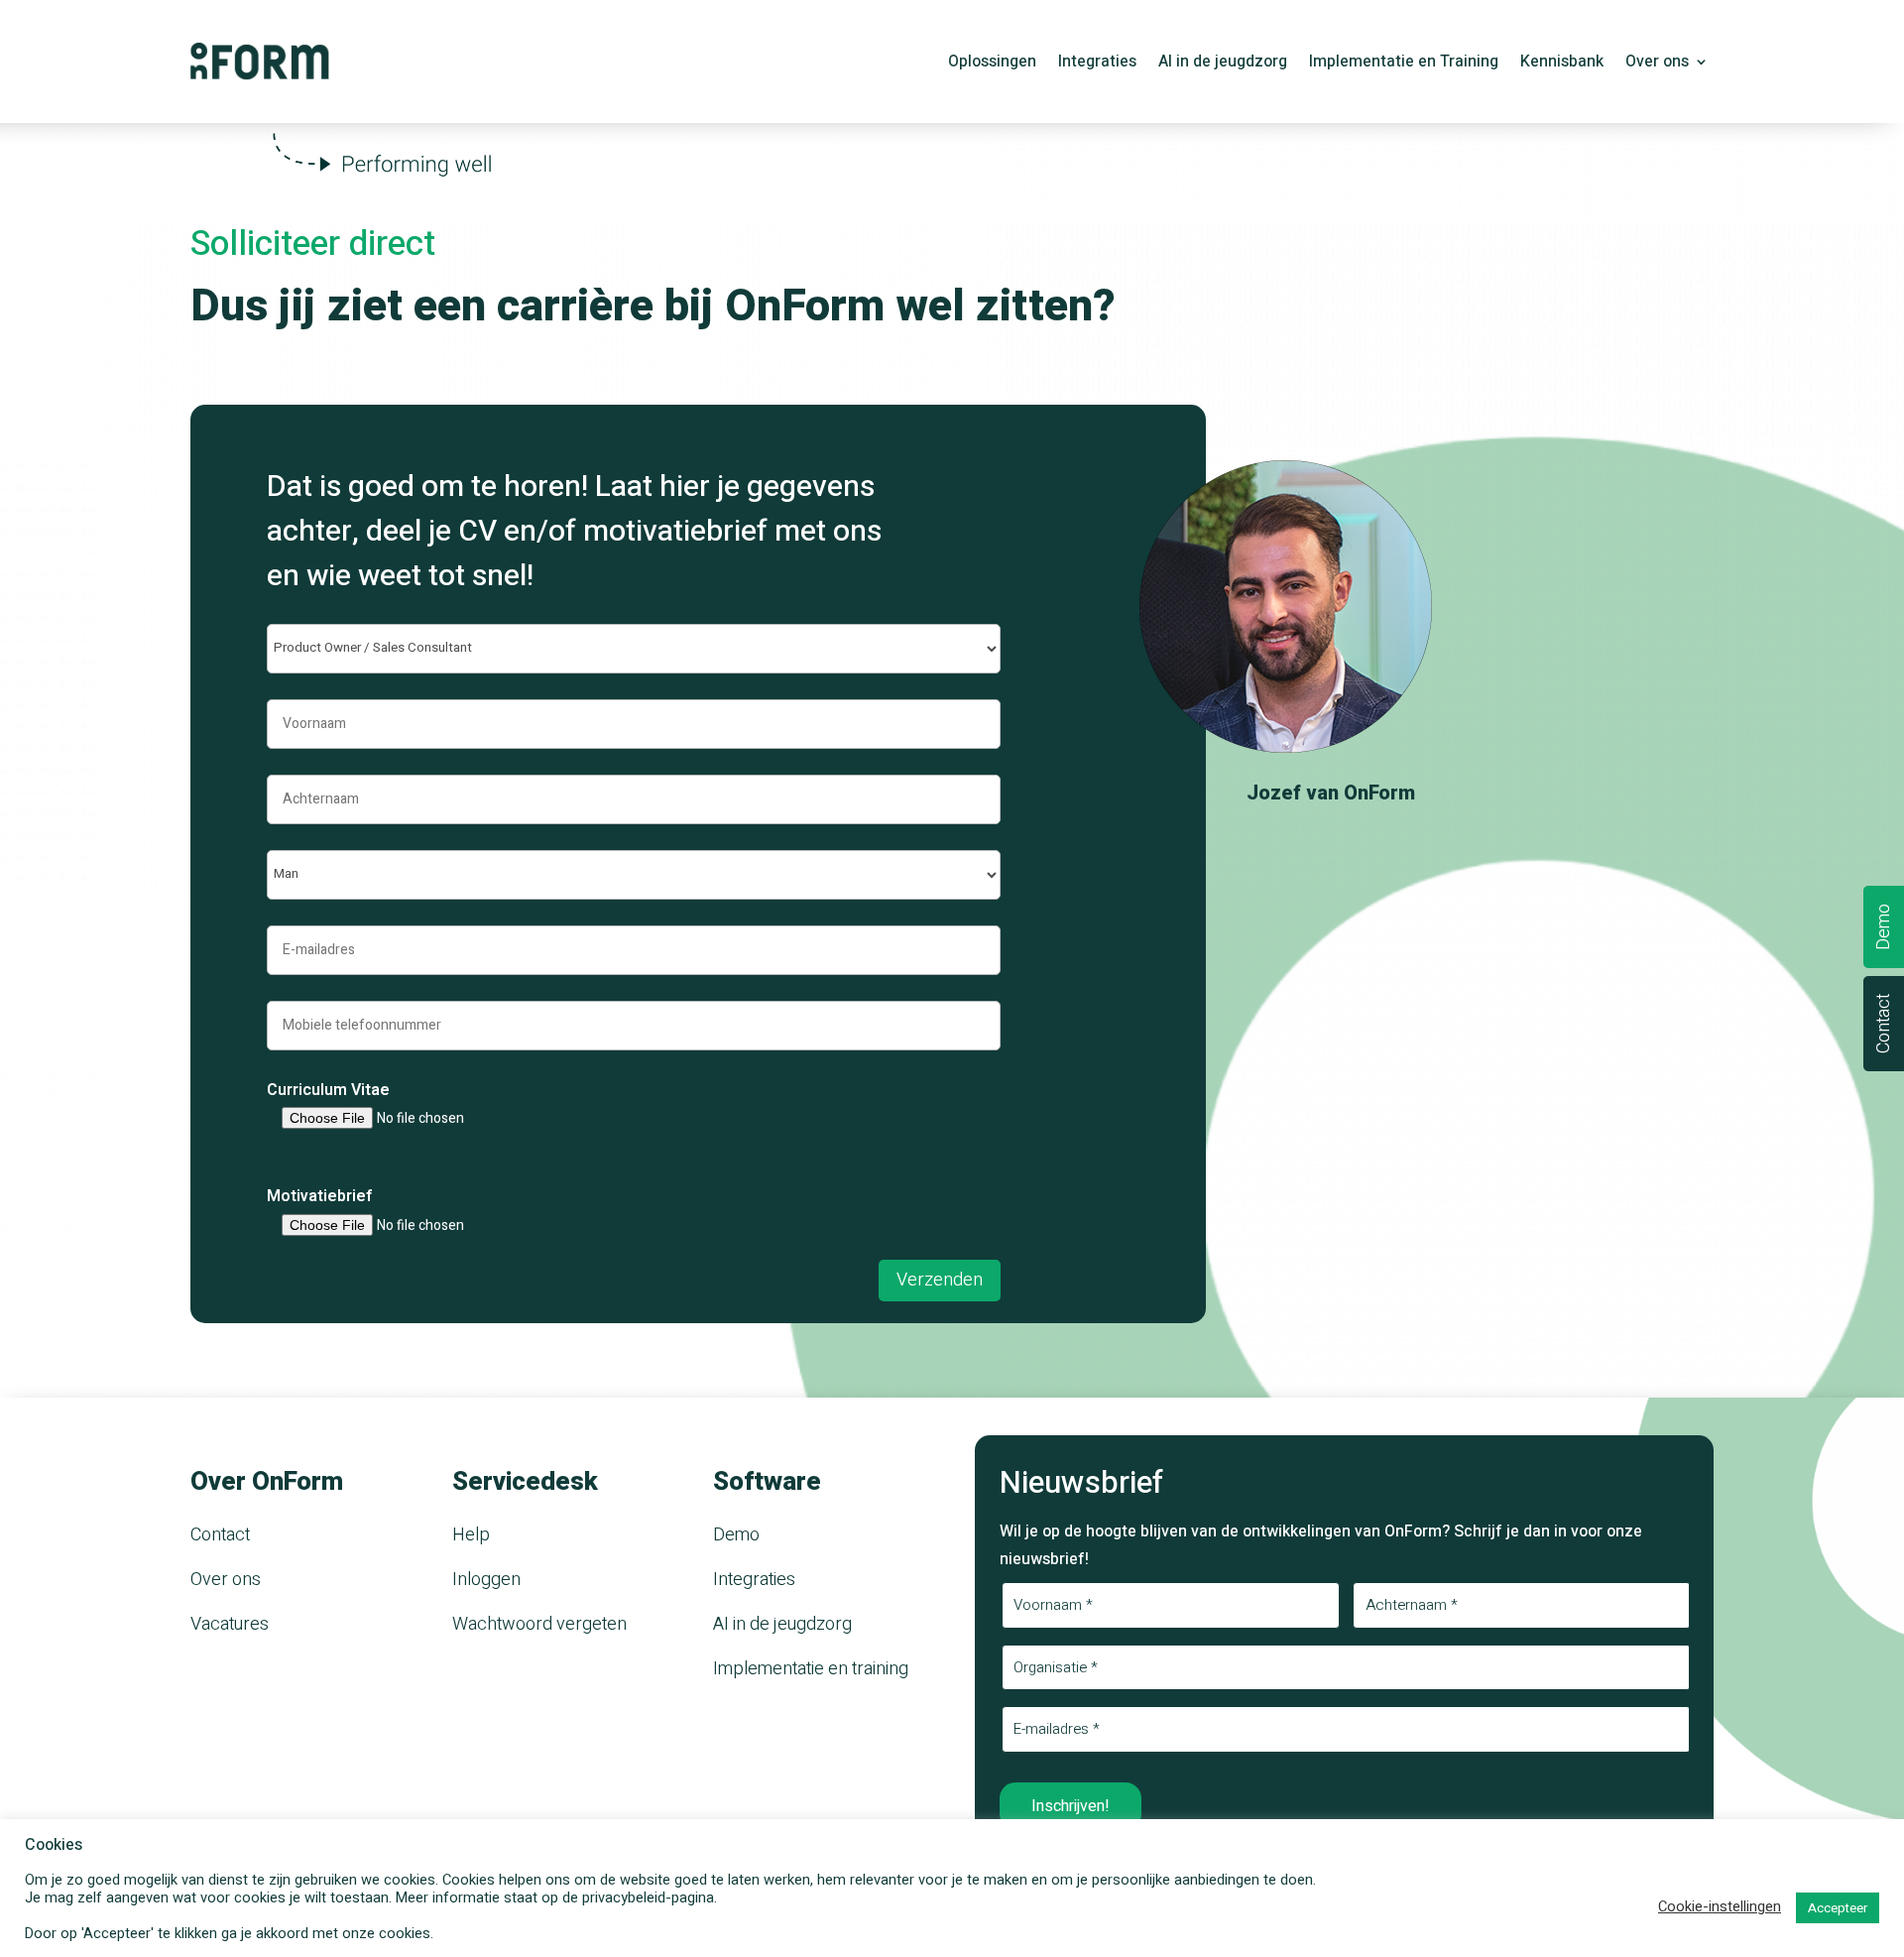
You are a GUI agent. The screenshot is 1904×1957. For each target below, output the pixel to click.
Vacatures (230, 1624)
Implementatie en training (811, 1669)
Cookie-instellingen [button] (1720, 1907)
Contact (220, 1535)
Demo (736, 1535)
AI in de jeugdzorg (1223, 64)
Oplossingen (992, 64)
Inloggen (486, 1580)
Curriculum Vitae (328, 1090)
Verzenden (940, 1280)
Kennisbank (1562, 64)
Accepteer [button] (1838, 1908)
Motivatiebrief (320, 1196)
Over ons (1657, 64)
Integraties (1097, 64)
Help (471, 1535)
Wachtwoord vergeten (539, 1624)
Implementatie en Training (1404, 64)
